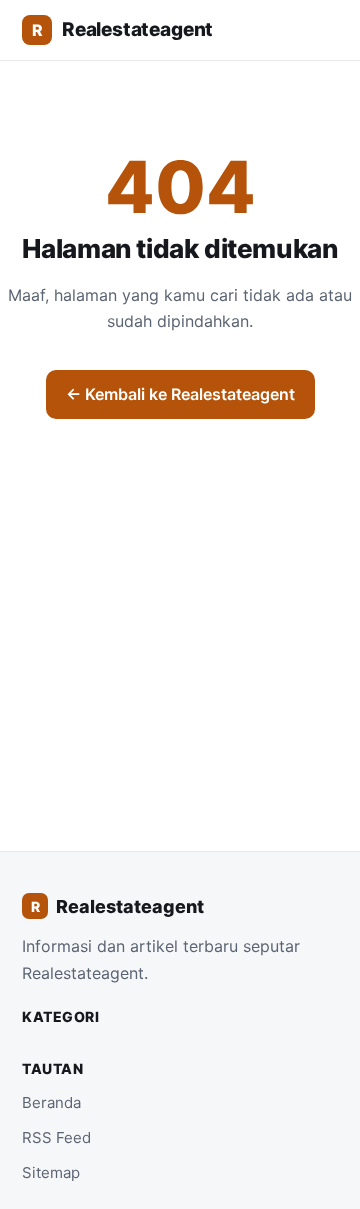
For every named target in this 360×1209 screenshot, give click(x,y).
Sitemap (51, 1172)
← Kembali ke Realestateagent (180, 394)
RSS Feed (56, 1137)
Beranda (51, 1102)
